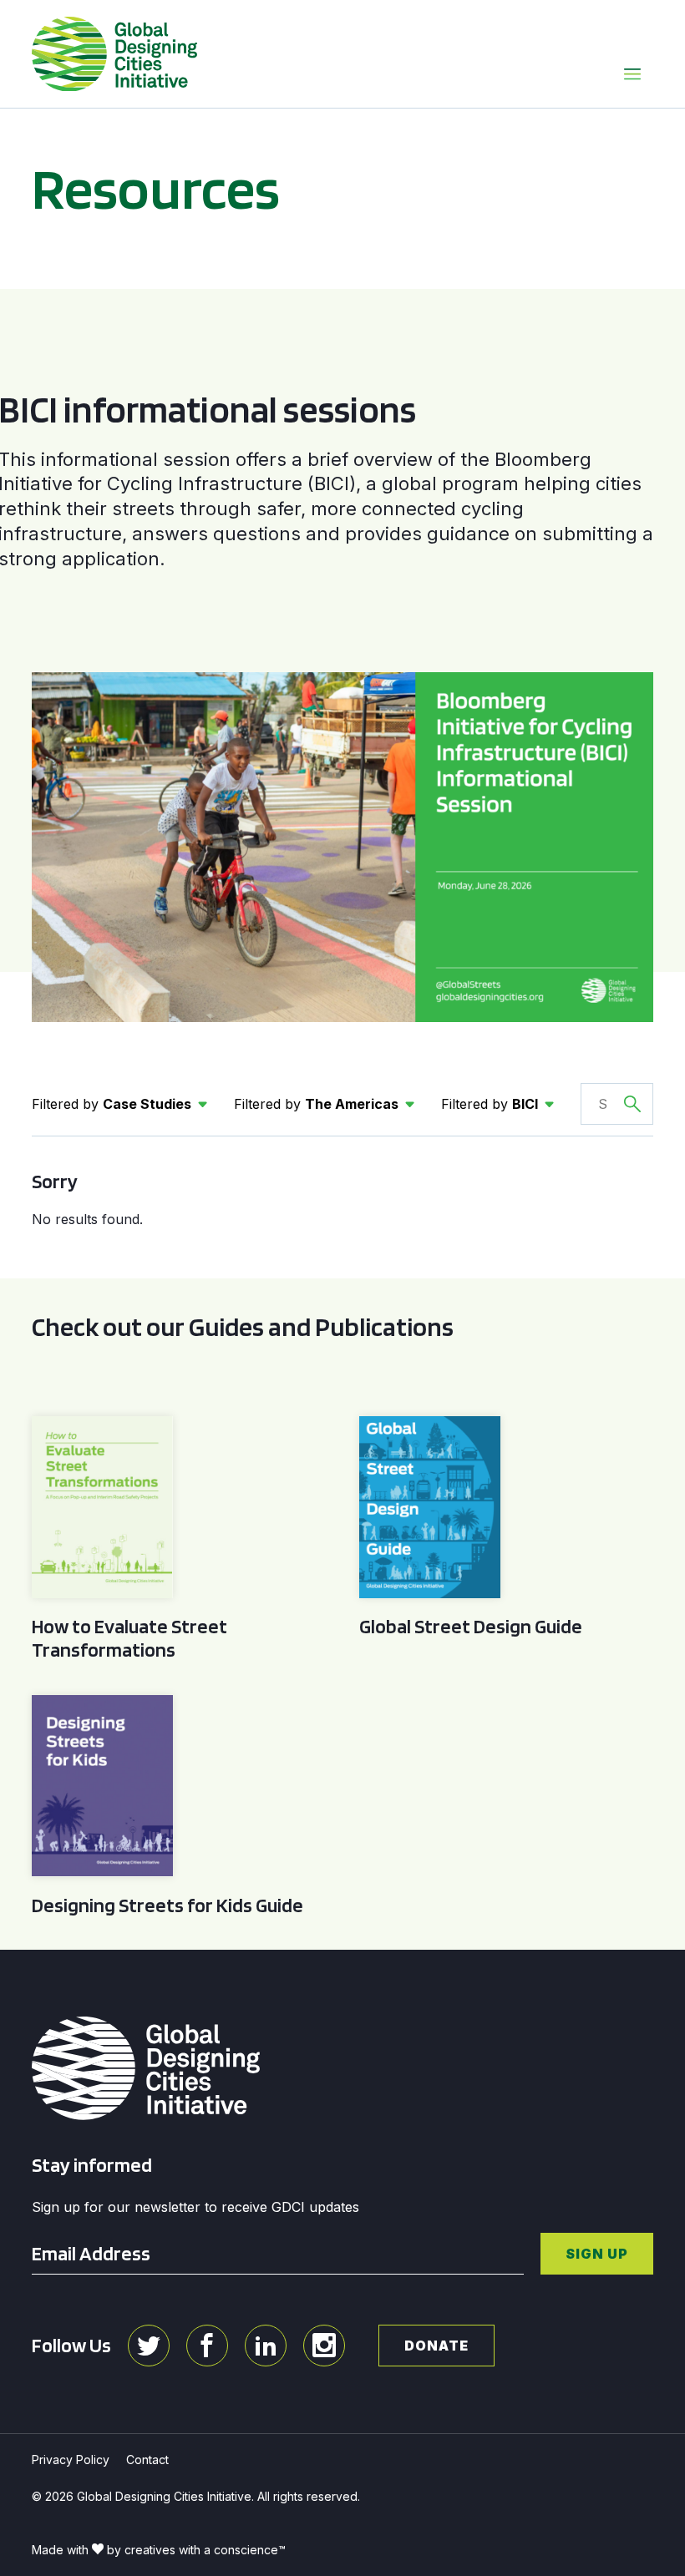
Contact (147, 2460)
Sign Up (597, 2254)
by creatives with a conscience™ (196, 2550)
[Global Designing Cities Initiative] (114, 54)
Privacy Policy (71, 2460)
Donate (436, 2346)
